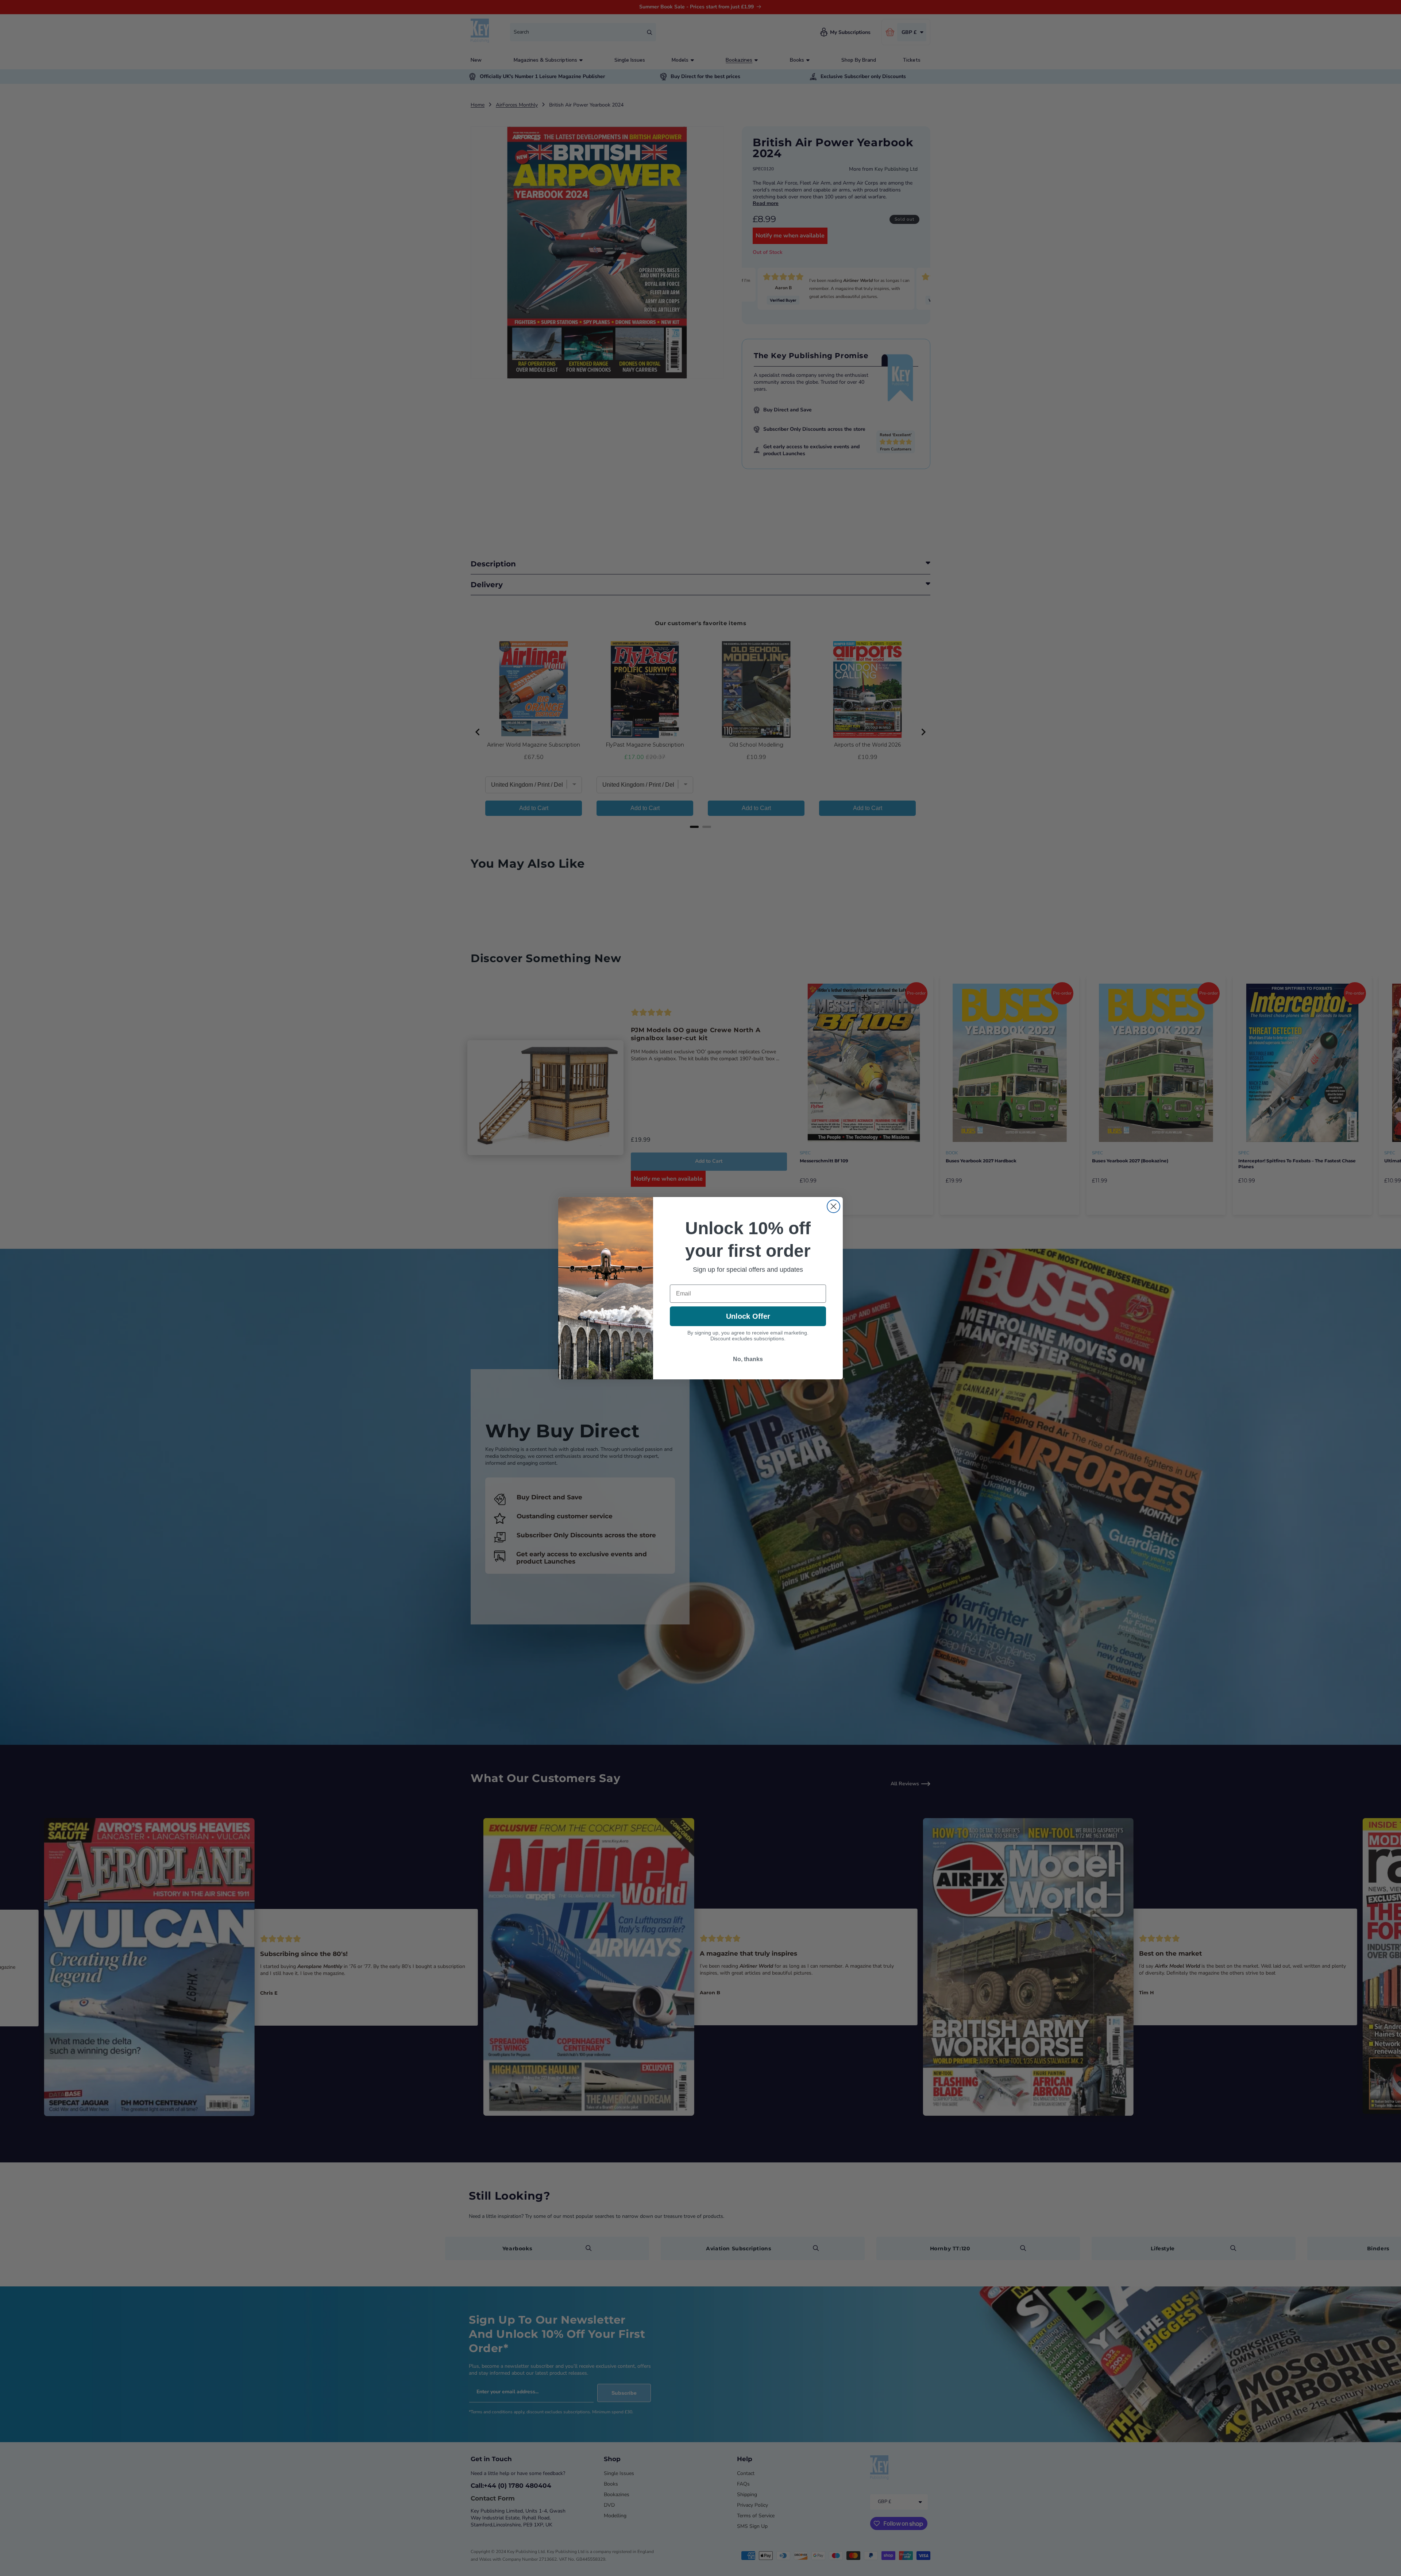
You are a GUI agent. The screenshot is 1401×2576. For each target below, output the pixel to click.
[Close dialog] (833, 1206)
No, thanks (748, 1359)
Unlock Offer (748, 1316)
